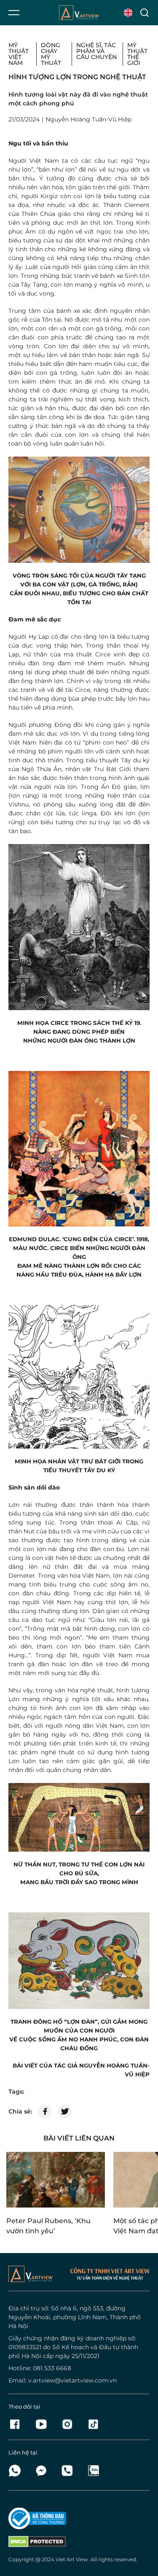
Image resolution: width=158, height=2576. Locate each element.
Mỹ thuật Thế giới (137, 54)
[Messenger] (43, 2471)
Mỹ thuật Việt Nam (19, 54)
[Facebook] (17, 2424)
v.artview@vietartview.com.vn (72, 2380)
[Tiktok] (93, 2424)
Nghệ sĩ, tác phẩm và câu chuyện (96, 51)
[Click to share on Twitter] (65, 2111)
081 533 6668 (52, 2368)
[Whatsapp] (17, 2471)
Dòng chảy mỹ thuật (51, 54)
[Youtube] (43, 2424)
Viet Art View (72, 2559)
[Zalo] (93, 2471)
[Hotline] (70, 2471)
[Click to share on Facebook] (45, 2111)
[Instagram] (70, 2424)
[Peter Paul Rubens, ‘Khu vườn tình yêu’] (56, 2180)
